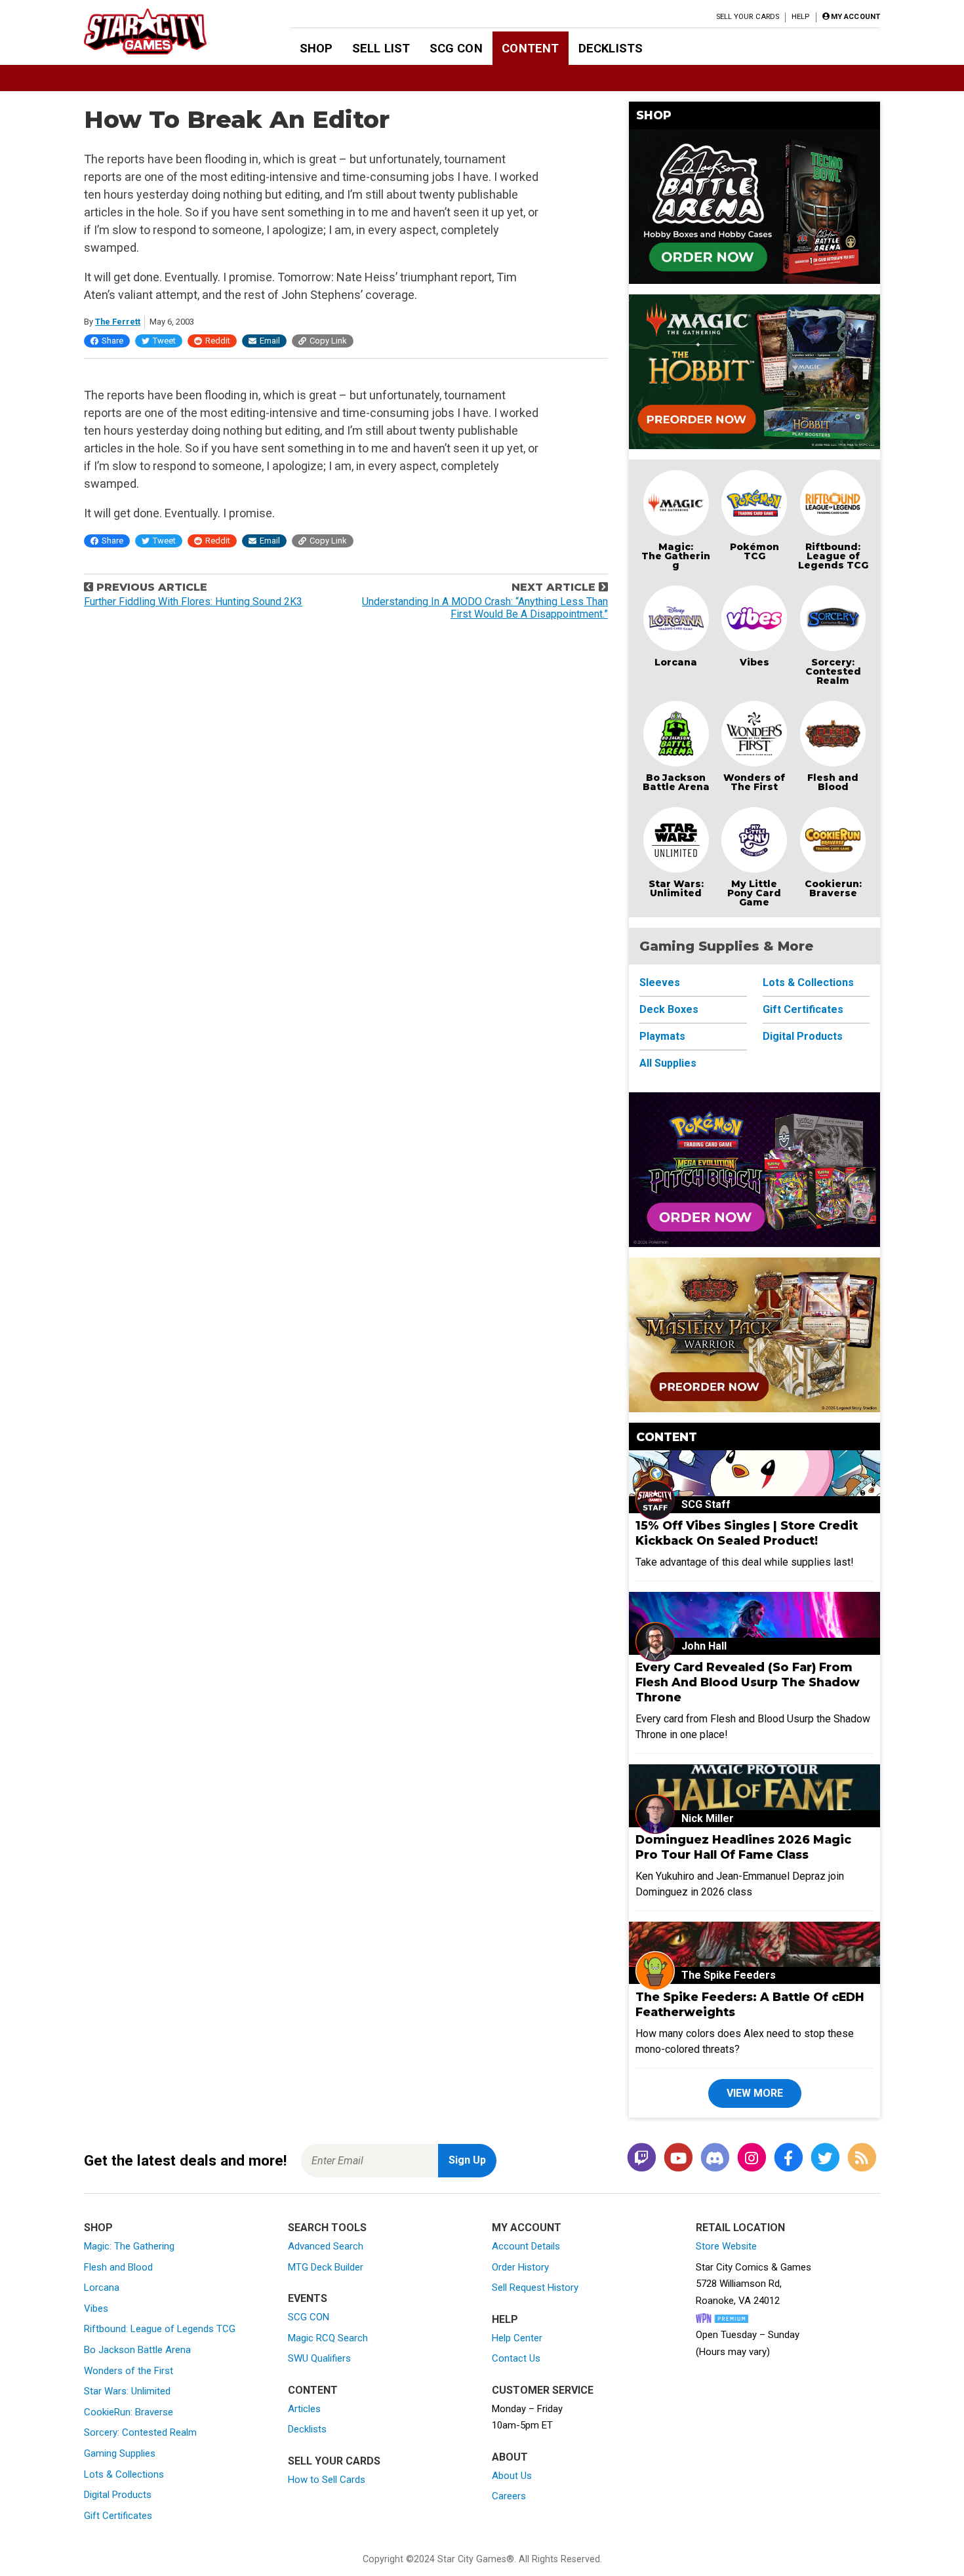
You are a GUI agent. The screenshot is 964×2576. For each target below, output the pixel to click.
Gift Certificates (803, 1009)
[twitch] (641, 2158)
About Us (512, 2476)
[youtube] (678, 2158)
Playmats (662, 1036)
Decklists (611, 48)
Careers (509, 2496)
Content (530, 48)
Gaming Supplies (120, 2453)
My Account (527, 2228)
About (510, 2457)
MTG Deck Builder (326, 2267)
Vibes (754, 662)
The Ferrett (118, 322)
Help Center (517, 2338)
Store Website (726, 2246)
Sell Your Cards (748, 17)
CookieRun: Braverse (129, 2412)
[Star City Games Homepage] (166, 31)
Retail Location (740, 2228)
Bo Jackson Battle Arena (676, 782)
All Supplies (668, 1063)
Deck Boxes (669, 1009)
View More (755, 2093)
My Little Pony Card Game (754, 893)
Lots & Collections (808, 982)
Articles (304, 2409)
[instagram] (752, 2158)
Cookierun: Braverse (833, 888)
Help (800, 17)
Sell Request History (535, 2288)
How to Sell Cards (327, 2480)
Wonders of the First (129, 2371)
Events (308, 2298)
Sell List (381, 48)
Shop (316, 48)
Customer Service (543, 2390)
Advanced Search (326, 2246)
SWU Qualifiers (319, 2358)
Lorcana (676, 662)
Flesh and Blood (833, 782)
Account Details (526, 2246)
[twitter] (825, 2158)
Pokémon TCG (754, 551)
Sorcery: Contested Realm (833, 671)
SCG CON (456, 48)
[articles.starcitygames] (862, 2158)
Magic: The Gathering (676, 556)
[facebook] (788, 2158)
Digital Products (803, 1036)
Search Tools (327, 2228)
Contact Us (516, 2358)
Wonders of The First (754, 782)
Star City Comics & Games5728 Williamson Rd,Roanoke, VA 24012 (753, 2284)
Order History (520, 2267)
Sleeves (660, 982)
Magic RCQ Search (328, 2338)
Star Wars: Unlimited (676, 888)
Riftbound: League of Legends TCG (833, 556)
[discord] (715, 2158)
